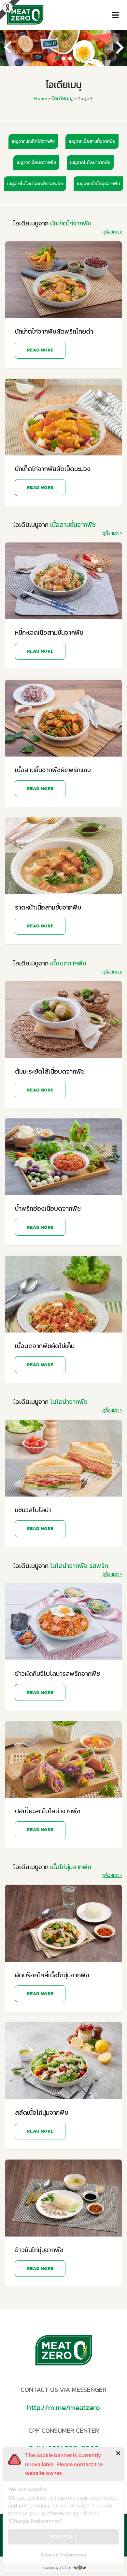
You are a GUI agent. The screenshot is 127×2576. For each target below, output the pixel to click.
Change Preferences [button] (64, 2555)
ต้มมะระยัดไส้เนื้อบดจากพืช (50, 1071)
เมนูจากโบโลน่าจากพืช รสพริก (35, 184)
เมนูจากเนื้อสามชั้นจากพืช (92, 141)
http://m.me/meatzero (63, 2407)
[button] (57, 58)
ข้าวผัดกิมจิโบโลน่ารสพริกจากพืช (57, 1674)
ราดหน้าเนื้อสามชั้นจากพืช (48, 907)
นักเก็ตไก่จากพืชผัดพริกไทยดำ (54, 331)
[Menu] (117, 15)
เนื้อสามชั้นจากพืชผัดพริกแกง (53, 770)
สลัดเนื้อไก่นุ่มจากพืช (42, 2112)
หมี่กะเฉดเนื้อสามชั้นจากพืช (49, 632)
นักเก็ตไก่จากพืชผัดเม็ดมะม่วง (53, 469)
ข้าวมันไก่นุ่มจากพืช (39, 2250)
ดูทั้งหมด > (112, 232)
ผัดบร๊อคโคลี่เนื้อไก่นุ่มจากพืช (52, 1975)
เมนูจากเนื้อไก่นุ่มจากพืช (98, 184)
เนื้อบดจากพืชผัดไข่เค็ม (45, 1346)
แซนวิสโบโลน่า (33, 1510)
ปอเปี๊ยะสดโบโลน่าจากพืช (48, 1811)
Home (41, 98)
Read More (40, 350)
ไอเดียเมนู (62, 98)
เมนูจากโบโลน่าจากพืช (90, 163)
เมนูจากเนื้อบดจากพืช (36, 163)
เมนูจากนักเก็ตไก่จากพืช (33, 141)
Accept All (63, 2537)
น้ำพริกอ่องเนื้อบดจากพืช (48, 1208)
